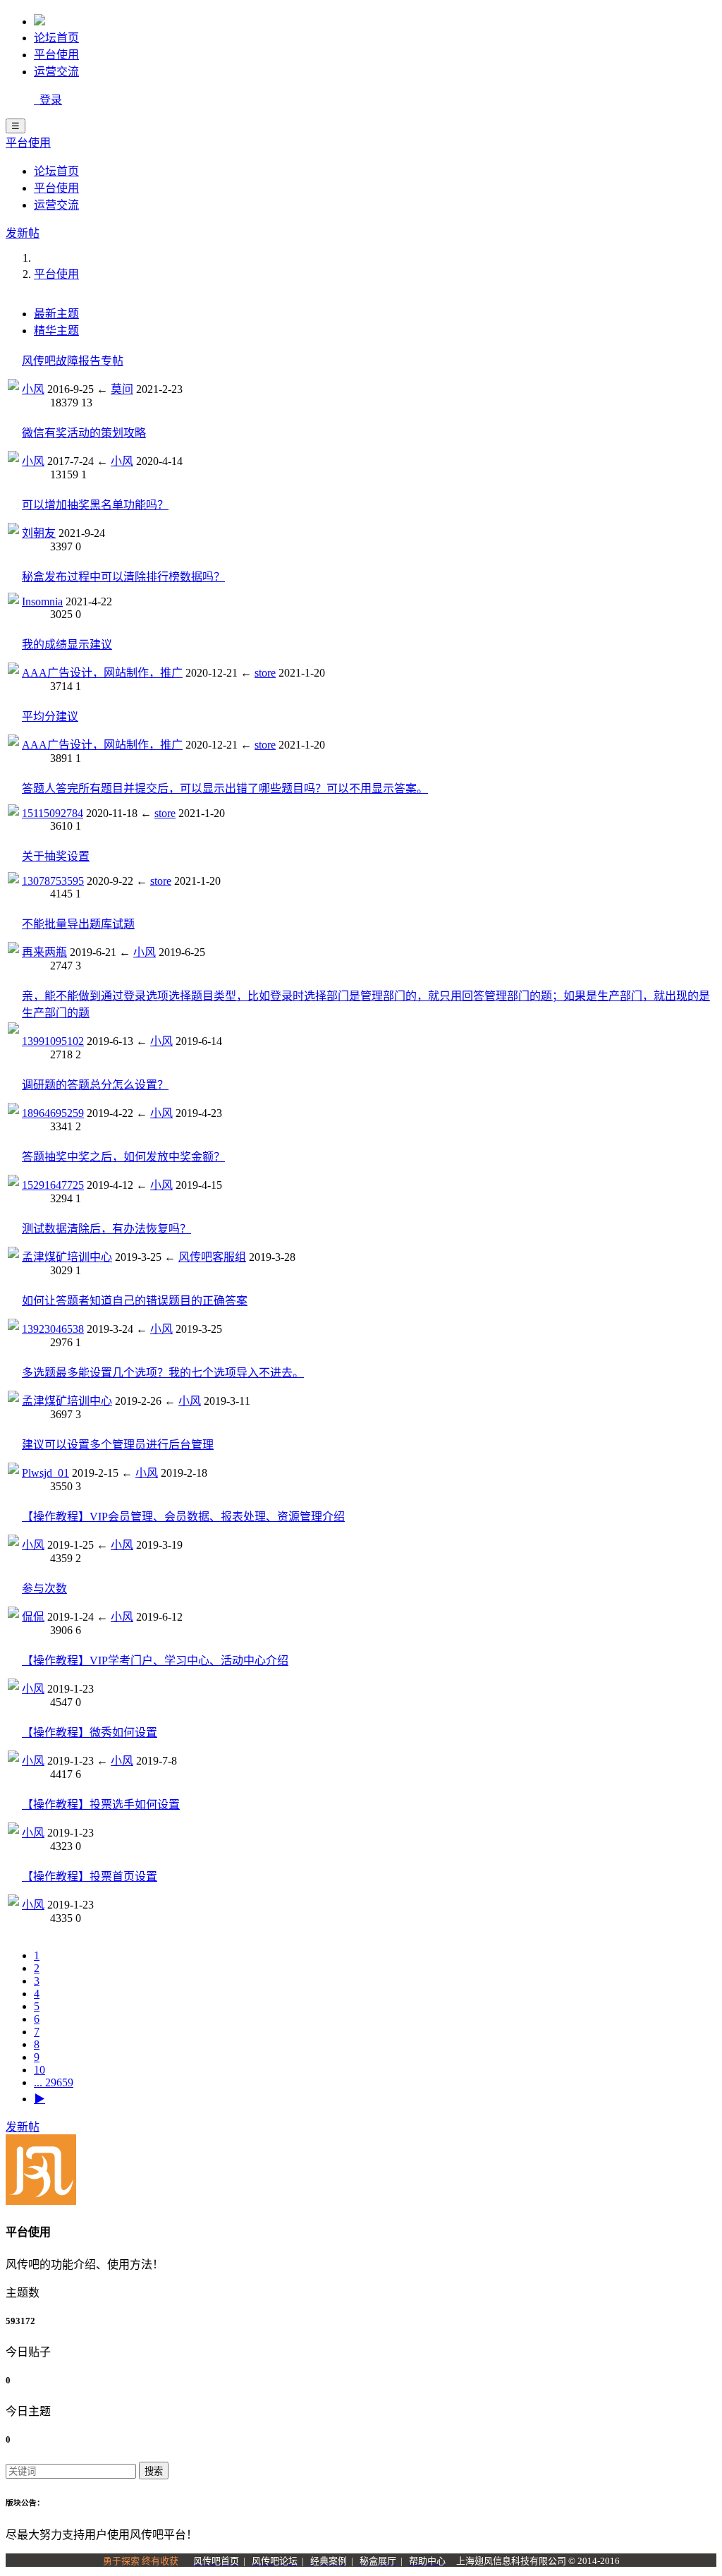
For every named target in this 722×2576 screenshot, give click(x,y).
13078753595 (53, 881)
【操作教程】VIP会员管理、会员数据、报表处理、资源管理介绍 (183, 1517)
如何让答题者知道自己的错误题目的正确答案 (135, 1301)
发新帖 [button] (23, 233)
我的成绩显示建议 (67, 645)
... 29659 (54, 2082)
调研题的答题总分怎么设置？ (95, 1085)
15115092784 (53, 813)
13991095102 (53, 1041)
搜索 (154, 2471)
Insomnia (42, 601)
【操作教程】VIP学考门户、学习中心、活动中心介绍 (155, 1661)
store (265, 673)
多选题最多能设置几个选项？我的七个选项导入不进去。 (163, 1373)
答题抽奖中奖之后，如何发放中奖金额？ (123, 1157)
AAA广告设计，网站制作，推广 (102, 673)
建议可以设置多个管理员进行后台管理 (118, 1445)
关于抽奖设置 (56, 856)
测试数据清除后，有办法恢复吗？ (106, 1229)
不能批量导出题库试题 (78, 924)
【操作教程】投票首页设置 (90, 1876)
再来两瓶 (44, 952)
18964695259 (53, 1113)
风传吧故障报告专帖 (73, 361)
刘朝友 (39, 533)
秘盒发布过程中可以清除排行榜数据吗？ (123, 577)
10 (39, 2070)
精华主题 (56, 331)
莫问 (122, 389)
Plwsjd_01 (45, 1473)
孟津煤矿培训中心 (67, 1257)
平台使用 (56, 55)
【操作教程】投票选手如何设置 (101, 1804)
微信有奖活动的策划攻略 (84, 433)
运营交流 (56, 72)
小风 (33, 389)
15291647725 (53, 1185)
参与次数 (44, 1589)
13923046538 (53, 1329)
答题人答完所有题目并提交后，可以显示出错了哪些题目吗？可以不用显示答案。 (225, 788)
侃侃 (33, 1617)
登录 (48, 100)
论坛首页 (56, 38)
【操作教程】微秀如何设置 (90, 1733)
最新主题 (56, 314)
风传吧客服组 (212, 1257)
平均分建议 (50, 716)
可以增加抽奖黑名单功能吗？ (95, 505)
